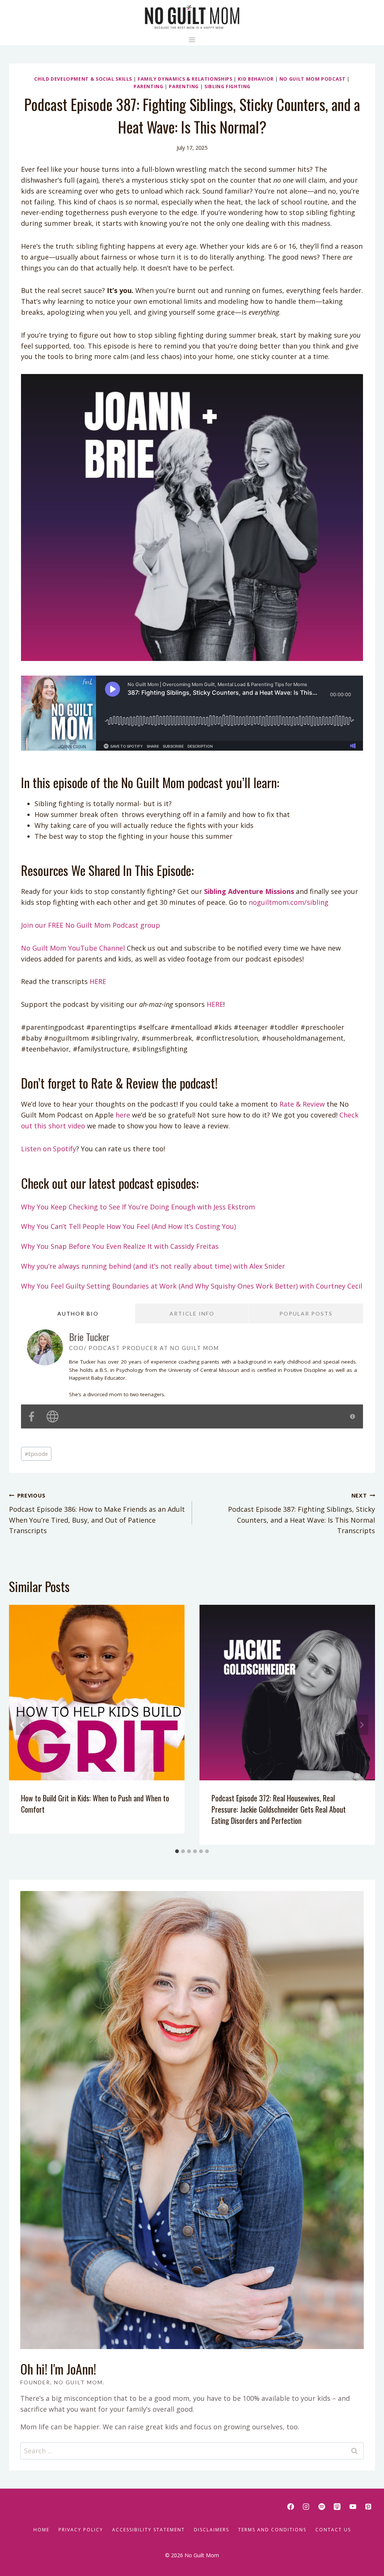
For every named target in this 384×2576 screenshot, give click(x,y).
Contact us (333, 2530)
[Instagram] (306, 2507)
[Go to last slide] (22, 1725)
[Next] (361, 1725)
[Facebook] (291, 2507)
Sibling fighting (227, 86)
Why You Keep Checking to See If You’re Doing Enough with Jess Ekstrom (138, 1207)
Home (41, 2530)
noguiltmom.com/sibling (289, 902)
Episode (36, 1454)
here (122, 1115)
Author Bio (78, 1314)
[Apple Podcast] (337, 2507)
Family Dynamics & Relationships (185, 79)
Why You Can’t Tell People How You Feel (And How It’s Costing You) (128, 1226)
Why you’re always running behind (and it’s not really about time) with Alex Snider (153, 1266)
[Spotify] (322, 2507)
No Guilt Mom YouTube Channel (73, 948)
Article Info (192, 1314)
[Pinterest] (368, 2507)
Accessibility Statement (148, 2530)
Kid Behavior (256, 79)
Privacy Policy (81, 2530)
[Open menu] (192, 40)
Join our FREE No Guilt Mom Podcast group (91, 925)
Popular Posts (306, 1314)
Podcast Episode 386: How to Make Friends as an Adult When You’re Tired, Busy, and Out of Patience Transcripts (97, 1513)
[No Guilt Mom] (192, 17)
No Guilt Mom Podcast (313, 79)
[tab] (177, 1851)
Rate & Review (301, 1104)
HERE (98, 981)
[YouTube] (353, 2507)
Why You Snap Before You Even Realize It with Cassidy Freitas (120, 1246)
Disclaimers (211, 2530)
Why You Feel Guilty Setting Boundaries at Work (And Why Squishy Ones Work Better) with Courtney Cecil (192, 1286)
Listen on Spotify (49, 1149)
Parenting (148, 86)
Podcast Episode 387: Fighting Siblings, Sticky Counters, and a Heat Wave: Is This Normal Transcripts (301, 1513)
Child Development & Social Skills (83, 79)
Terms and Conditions (272, 2530)
